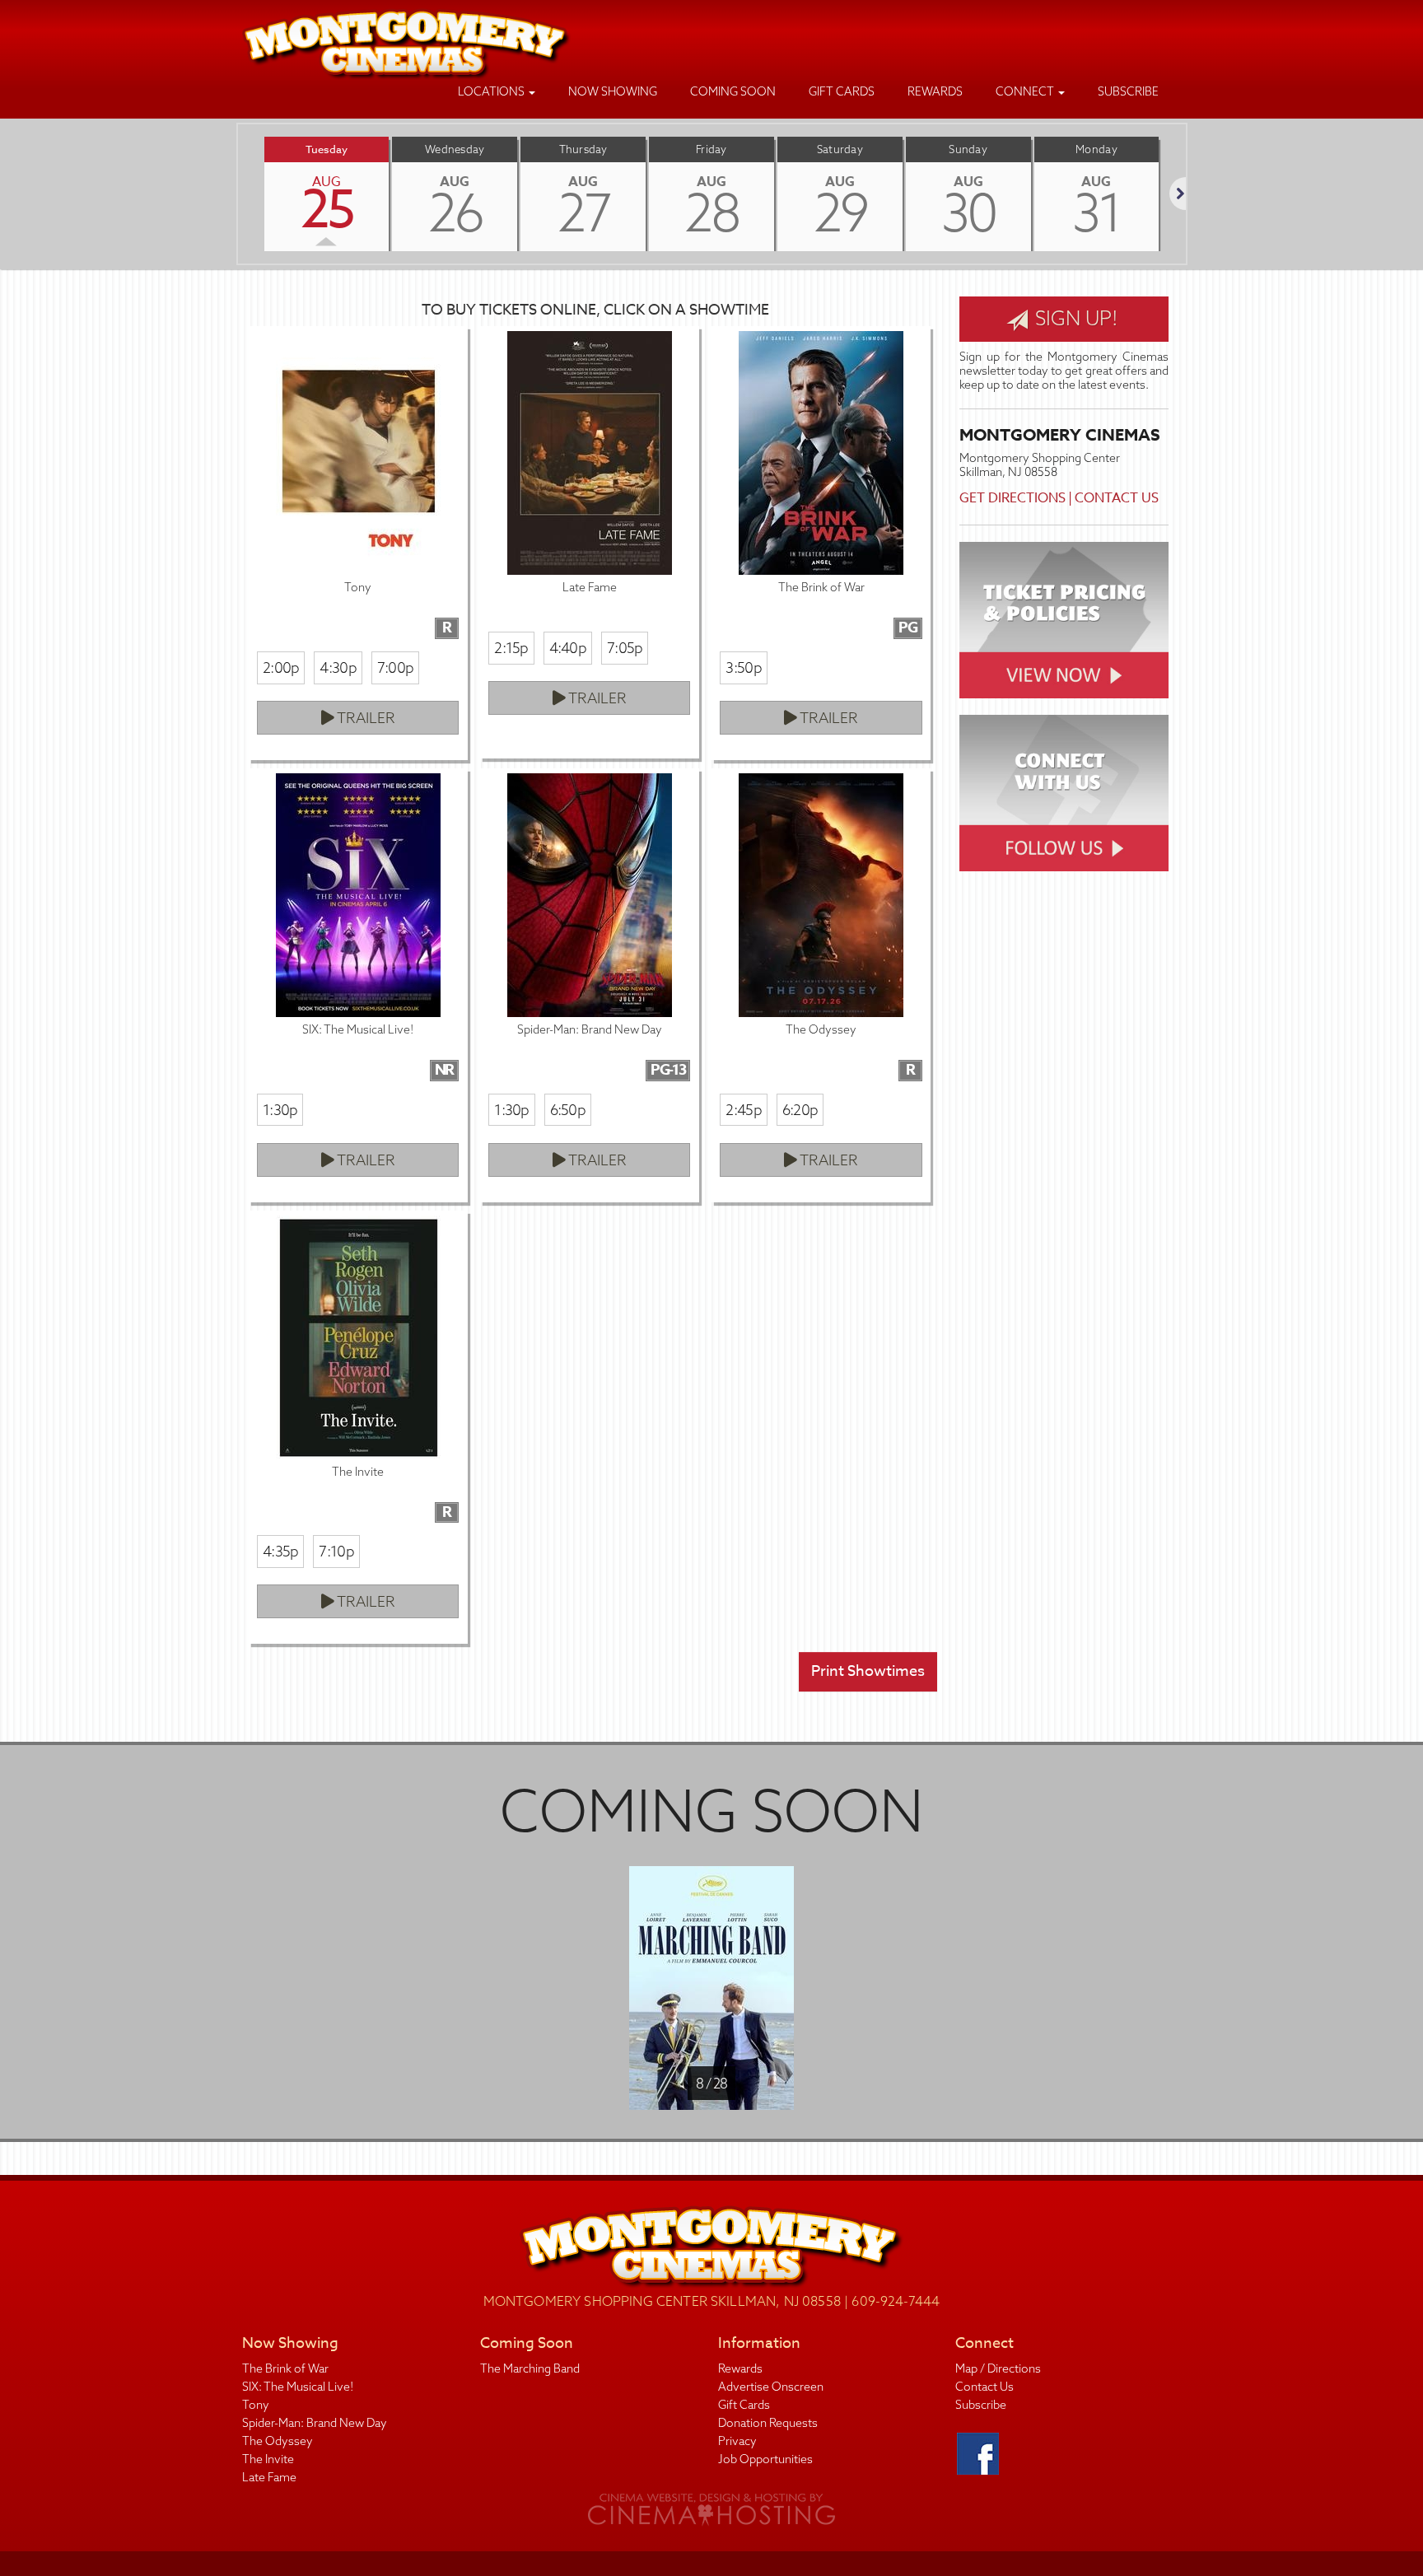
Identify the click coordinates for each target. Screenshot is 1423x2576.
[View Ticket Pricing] (1064, 620)
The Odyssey (278, 2441)
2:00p (281, 667)
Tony (256, 2405)
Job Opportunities (765, 2459)
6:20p (800, 1110)
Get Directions (1012, 498)
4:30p (338, 667)
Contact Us (1117, 498)
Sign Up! (1074, 318)
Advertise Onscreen (771, 2387)
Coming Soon (733, 91)
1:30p (280, 1110)
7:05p (625, 648)
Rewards (935, 91)
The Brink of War (285, 2368)
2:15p (511, 648)
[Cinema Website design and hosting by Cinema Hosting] (711, 2508)
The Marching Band (530, 2368)
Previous (238, 194)
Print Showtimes (868, 1671)
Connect (1026, 91)
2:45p (743, 1110)
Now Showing (613, 91)
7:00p (395, 667)
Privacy (737, 2441)
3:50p (743, 667)
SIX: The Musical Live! (298, 2387)
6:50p (568, 1110)
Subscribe (1128, 91)
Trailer (365, 718)
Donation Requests (768, 2423)
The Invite (268, 2459)
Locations (492, 91)
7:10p (336, 1551)
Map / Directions (998, 2368)
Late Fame (269, 2477)
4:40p (568, 648)
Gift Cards (842, 91)
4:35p (280, 1551)
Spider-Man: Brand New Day (315, 2423)
